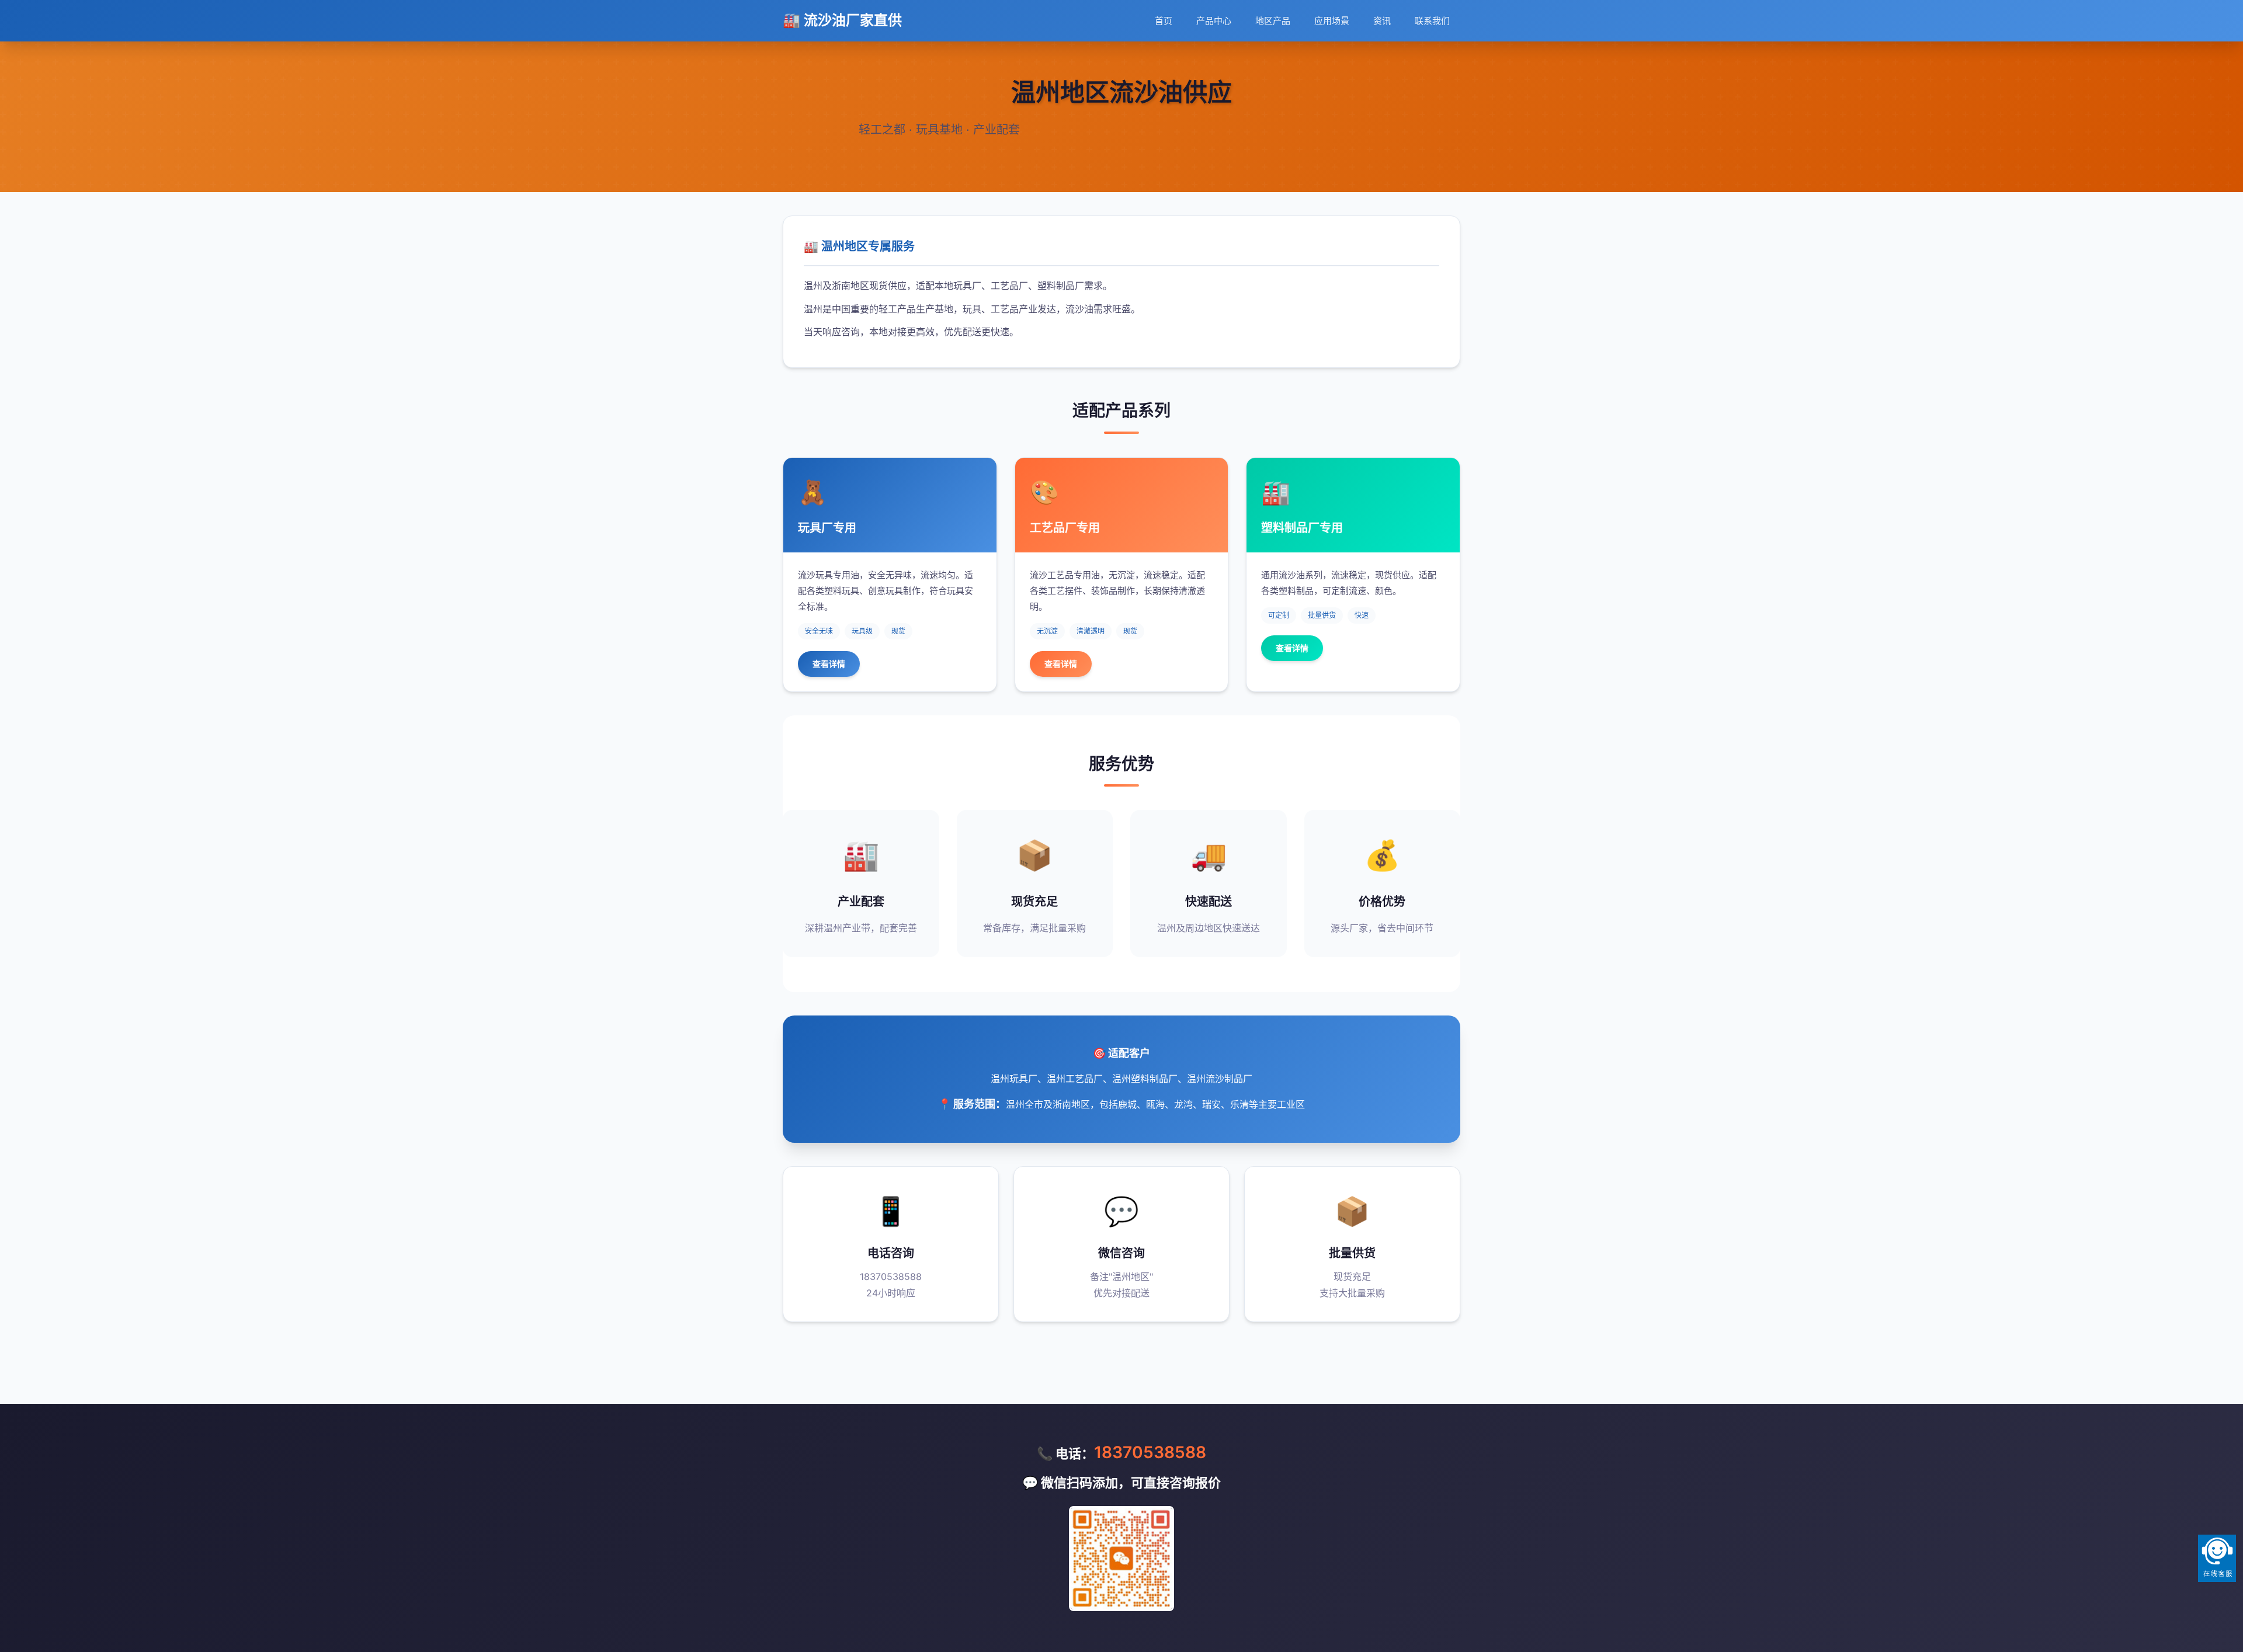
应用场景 (1332, 21)
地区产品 (1273, 21)
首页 (1164, 21)
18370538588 (1150, 1452)
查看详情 (829, 664)
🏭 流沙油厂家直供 (842, 20)
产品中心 (1214, 21)
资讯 (1382, 21)
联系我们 (1432, 21)
